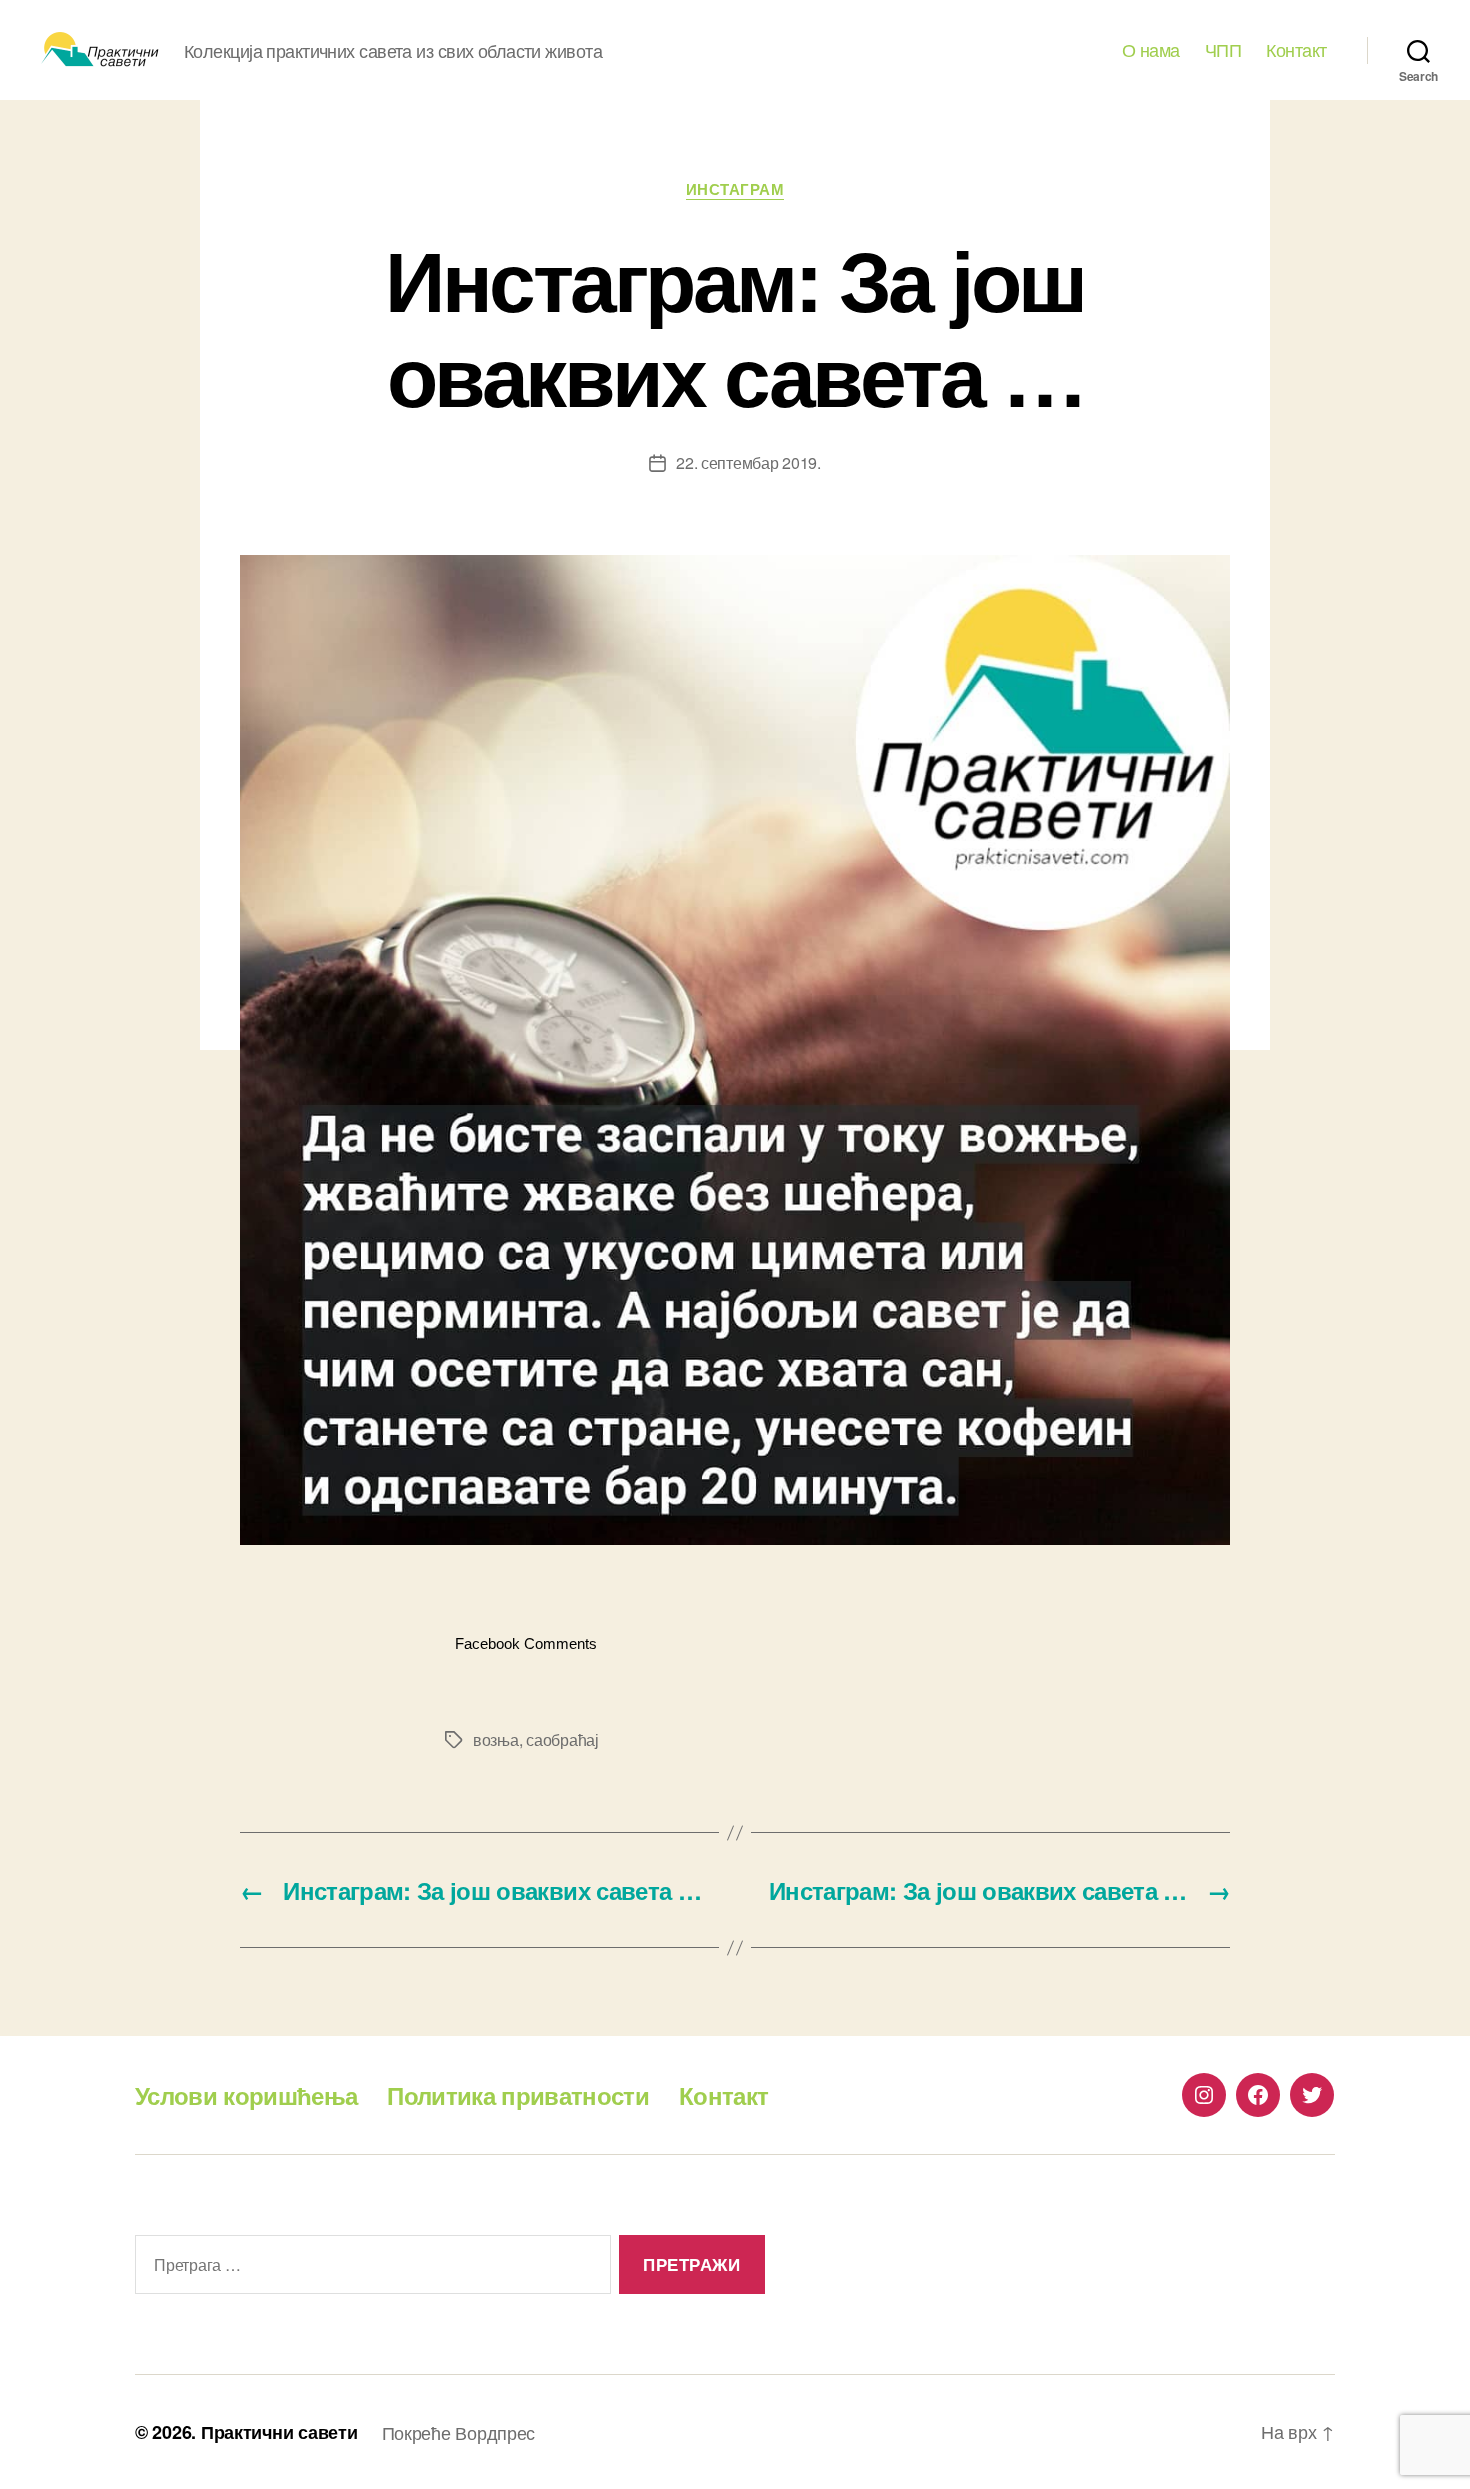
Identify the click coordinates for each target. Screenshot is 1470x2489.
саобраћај (562, 1739)
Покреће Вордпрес (459, 2432)
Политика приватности (518, 2095)
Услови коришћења (246, 2095)
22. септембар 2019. (748, 462)
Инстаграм (735, 190)
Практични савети (279, 2432)
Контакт (1296, 50)
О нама (1151, 50)
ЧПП (1223, 50)
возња (496, 1739)
